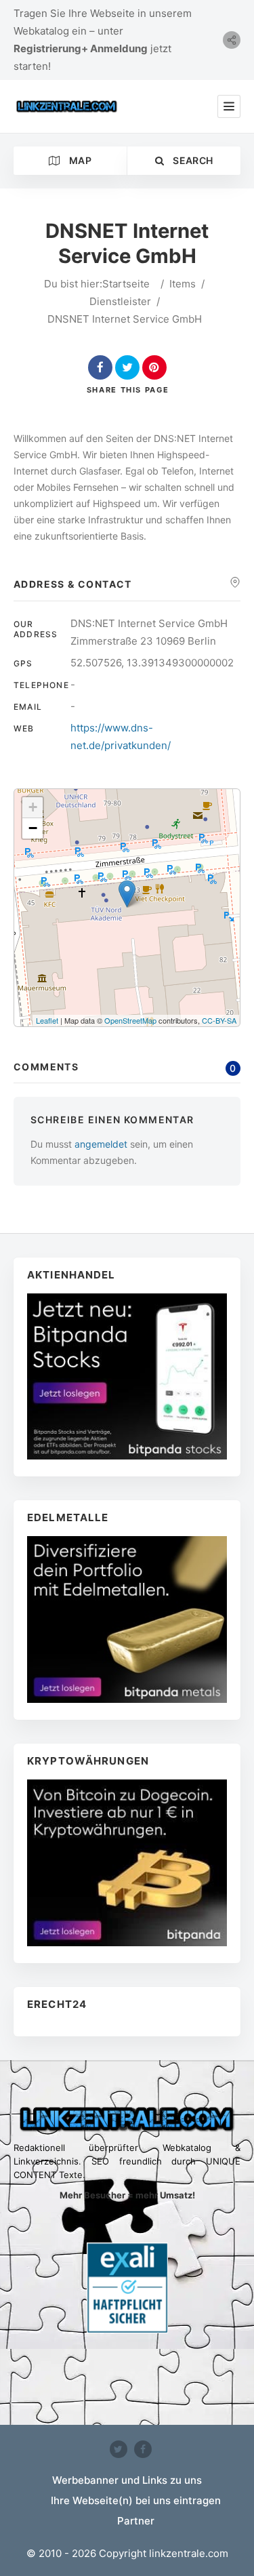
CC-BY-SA (219, 1020)
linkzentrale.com (189, 2553)
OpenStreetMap (130, 1020)
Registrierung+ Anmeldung (81, 48)
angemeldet (101, 1144)
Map (79, 160)
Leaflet (47, 1020)
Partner (136, 2521)
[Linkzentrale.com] (67, 106)
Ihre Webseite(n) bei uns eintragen (136, 2500)
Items (183, 284)
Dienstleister (120, 301)
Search (192, 160)
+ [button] (33, 807)
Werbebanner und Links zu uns (127, 2480)
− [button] (33, 828)
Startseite (126, 284)
